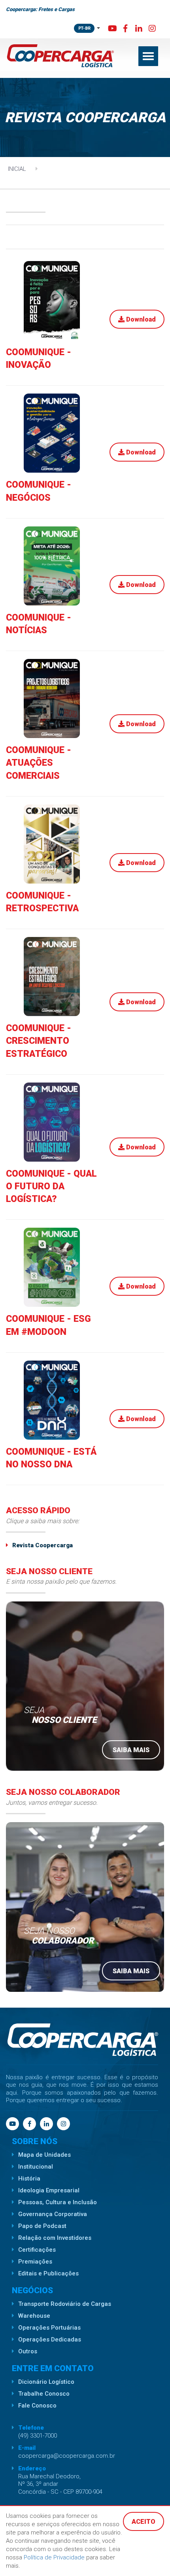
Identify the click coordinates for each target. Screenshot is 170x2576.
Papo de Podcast (42, 2226)
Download (140, 319)
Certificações (37, 2250)
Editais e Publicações (48, 2273)
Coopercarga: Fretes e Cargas (40, 9)
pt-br (84, 28)
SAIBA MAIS (131, 1750)
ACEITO (144, 2522)
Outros (28, 2351)
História (29, 2179)
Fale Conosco (37, 2406)
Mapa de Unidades (44, 2155)
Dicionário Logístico (46, 2382)
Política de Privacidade (55, 2557)
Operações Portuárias (49, 2328)
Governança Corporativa (53, 2214)
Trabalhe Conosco (44, 2394)
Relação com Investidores (55, 2238)
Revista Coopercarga (42, 1545)
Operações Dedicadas (50, 2339)
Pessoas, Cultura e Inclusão (58, 2202)
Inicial (17, 169)
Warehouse (34, 2316)
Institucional (36, 2167)
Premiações (35, 2262)
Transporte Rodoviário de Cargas (65, 2304)
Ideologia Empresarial (49, 2190)
